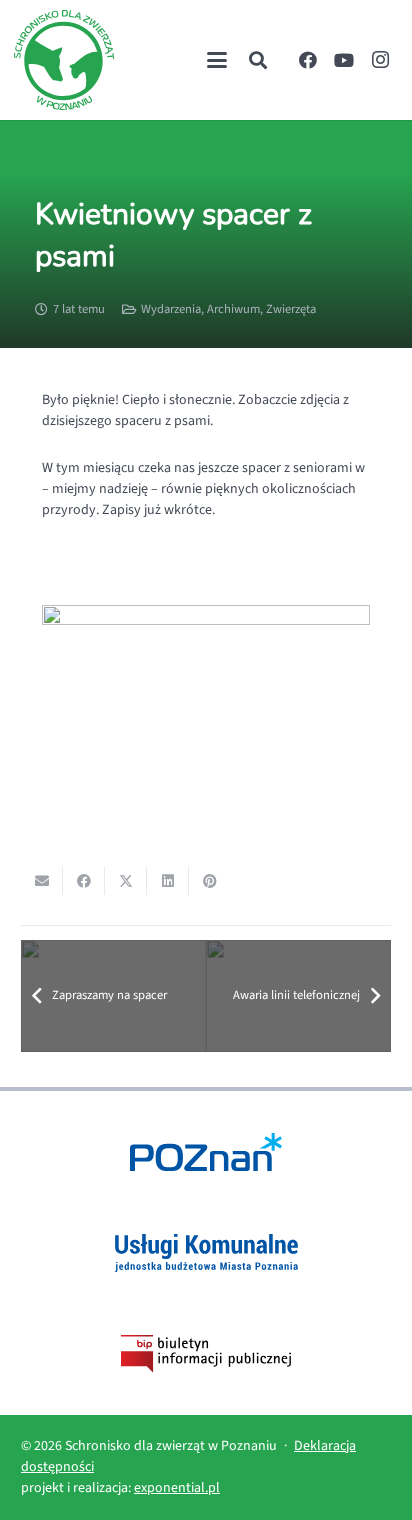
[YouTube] (344, 60)
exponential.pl (177, 1488)
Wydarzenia (171, 309)
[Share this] (84, 881)
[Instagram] (380, 60)
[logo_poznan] (206, 1152)
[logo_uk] (206, 1253)
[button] (217, 60)
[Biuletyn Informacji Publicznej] (206, 1354)
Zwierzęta (291, 309)
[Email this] (42, 881)
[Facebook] (308, 60)
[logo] (64, 60)
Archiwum (233, 309)
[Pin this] (210, 881)
